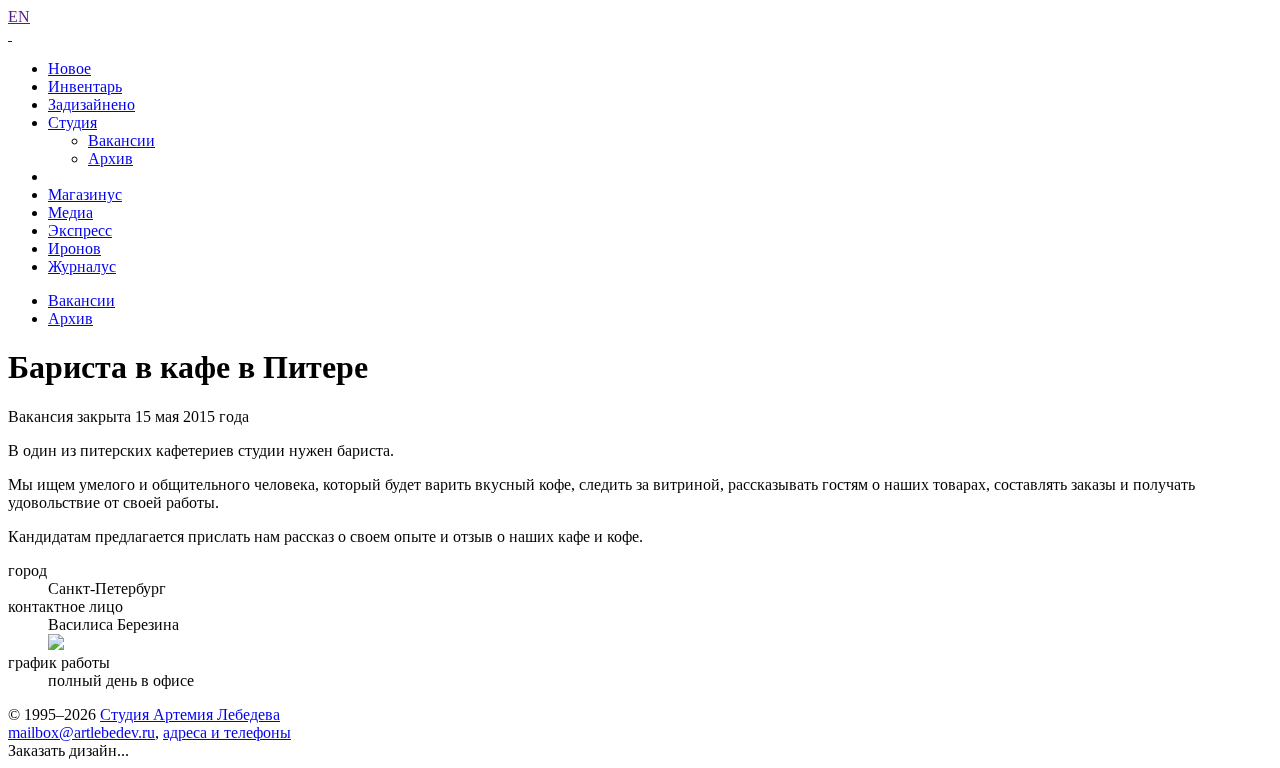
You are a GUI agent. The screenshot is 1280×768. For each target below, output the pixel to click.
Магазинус (85, 194)
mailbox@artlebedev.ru (81, 732)
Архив (110, 158)
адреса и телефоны (227, 732)
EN (19, 16)
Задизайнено (91, 104)
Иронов (74, 248)
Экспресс (80, 230)
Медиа (70, 212)
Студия (72, 122)
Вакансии (121, 140)
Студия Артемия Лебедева (190, 714)
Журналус (82, 266)
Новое (69, 68)
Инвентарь (85, 86)
